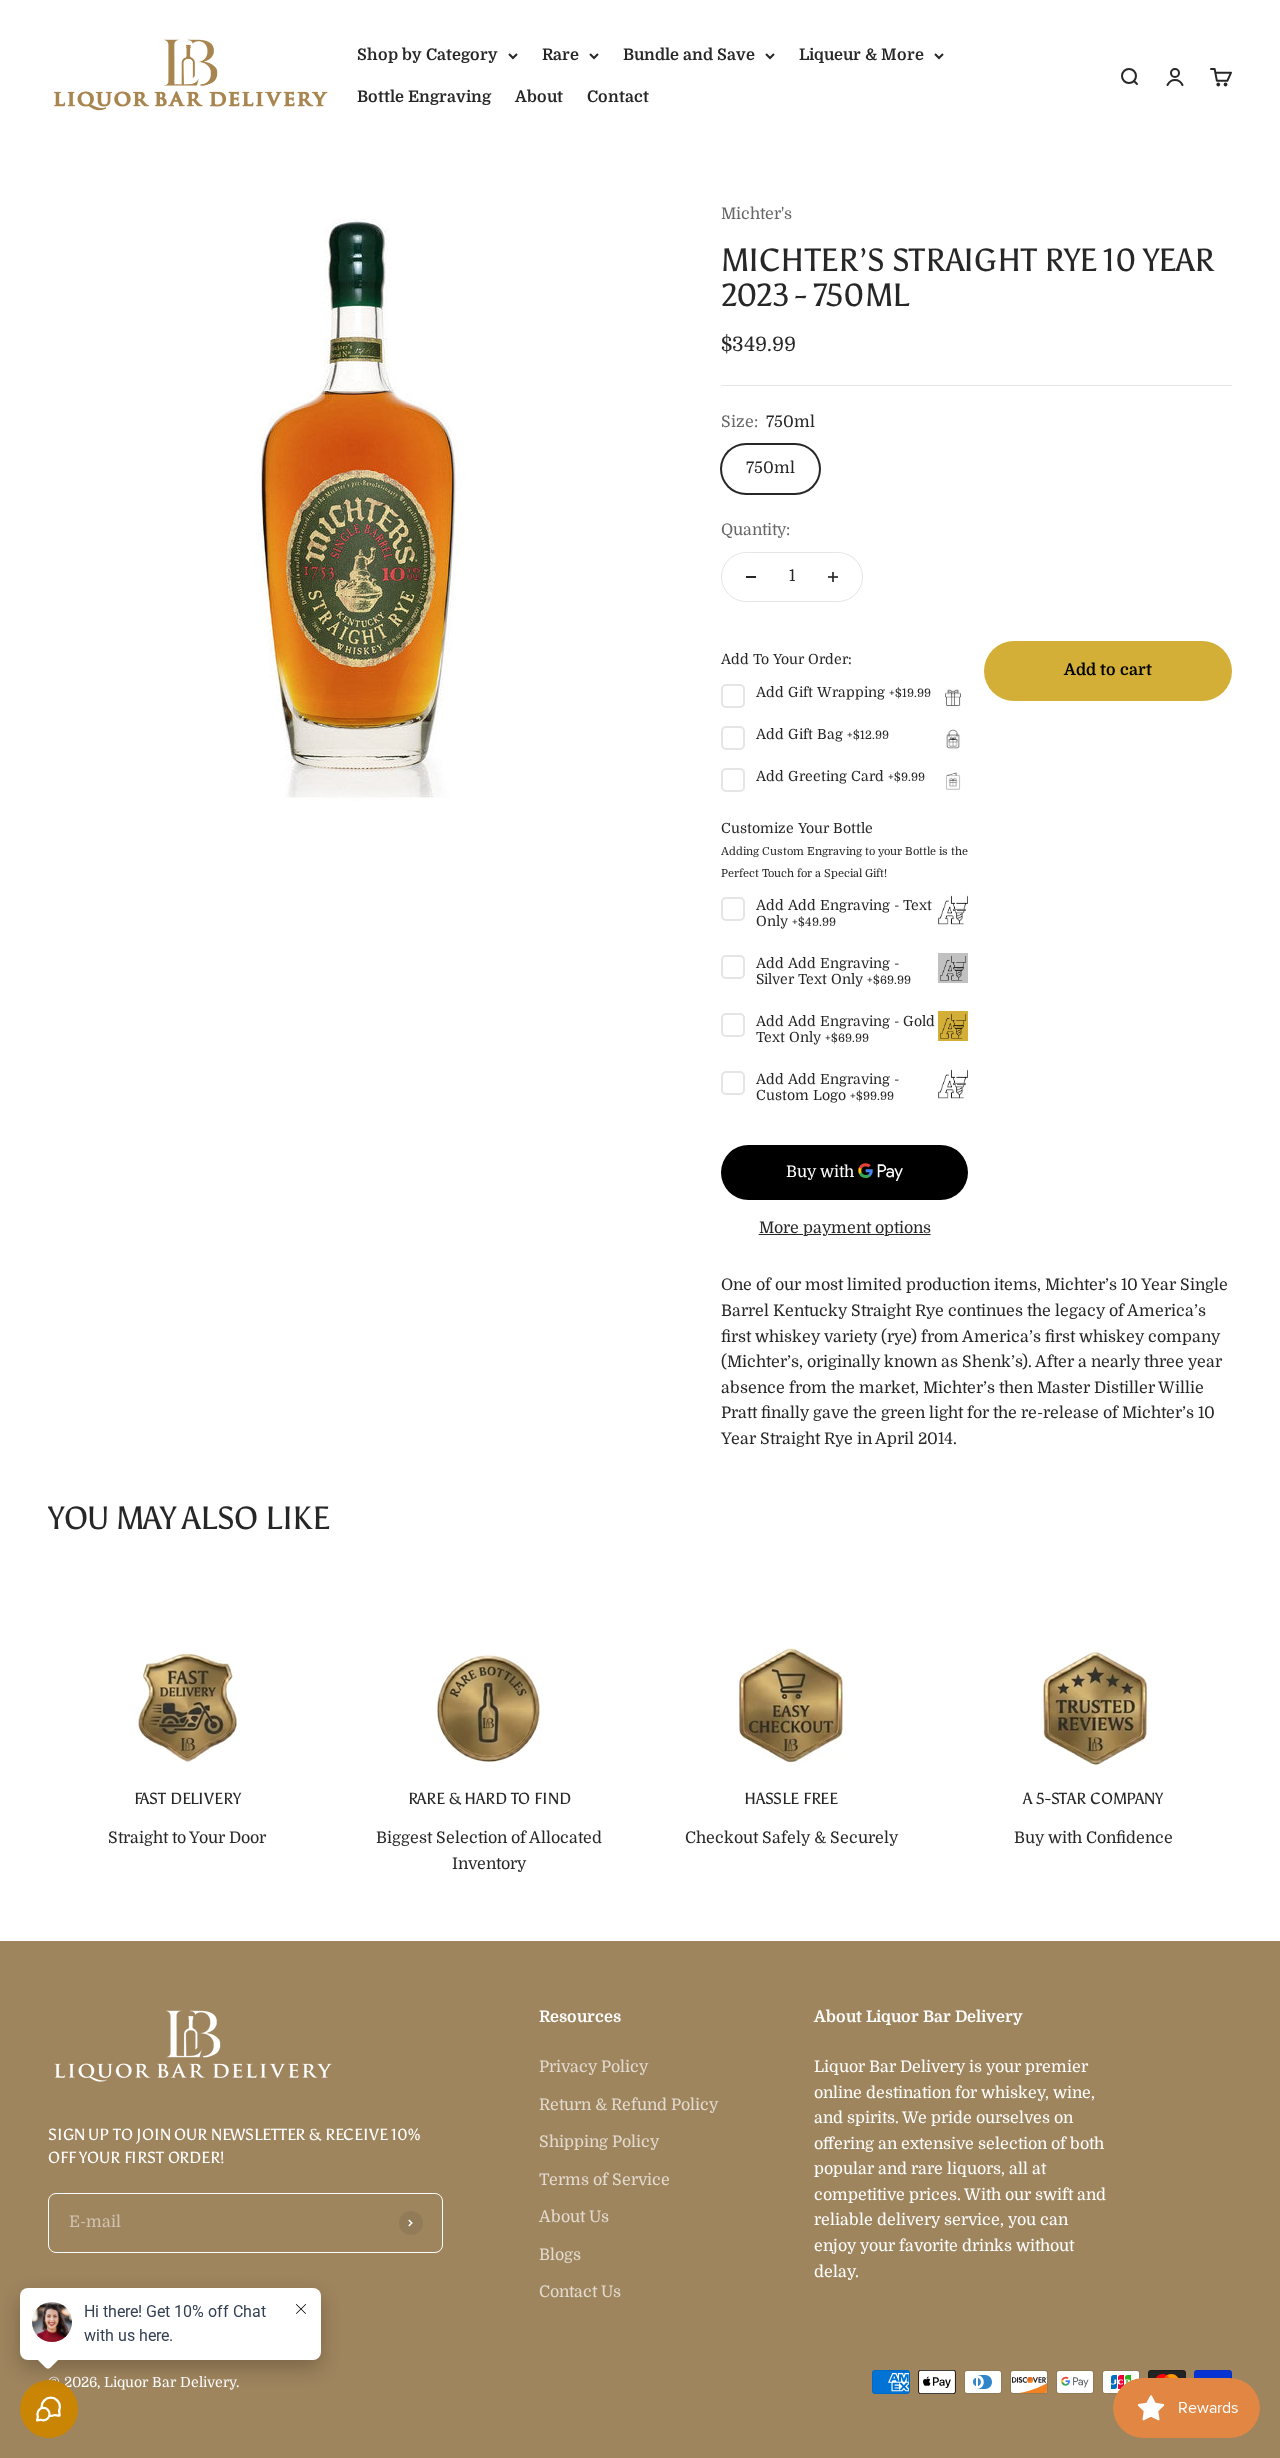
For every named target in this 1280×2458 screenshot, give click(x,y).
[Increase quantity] (833, 577)
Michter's (756, 214)
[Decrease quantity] (751, 577)
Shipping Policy (599, 2142)
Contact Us (580, 2292)
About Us (574, 2217)
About (539, 97)
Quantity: (755, 530)
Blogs (560, 2255)
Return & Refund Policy (628, 2105)
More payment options (845, 1228)
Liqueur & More (861, 55)
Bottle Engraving (424, 97)
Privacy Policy (593, 2067)
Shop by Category (427, 55)
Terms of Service (604, 2180)
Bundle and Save (689, 55)
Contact (618, 97)
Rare (560, 55)
